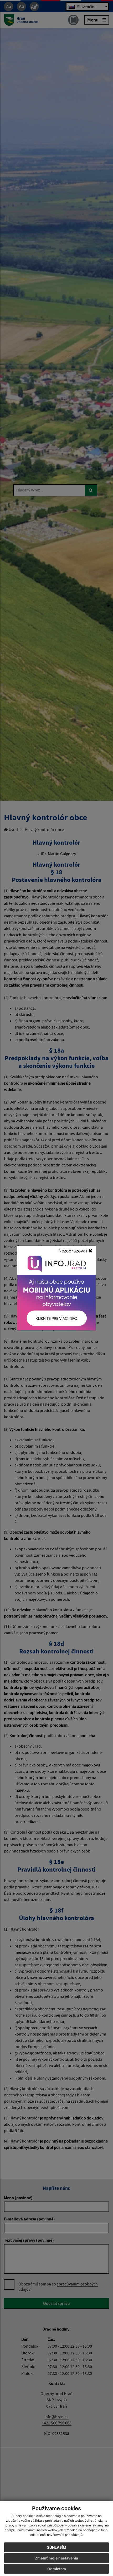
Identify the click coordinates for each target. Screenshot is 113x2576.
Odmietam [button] (57, 2569)
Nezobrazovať (73, 1251)
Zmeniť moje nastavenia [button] (56, 2558)
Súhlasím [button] (57, 2547)
